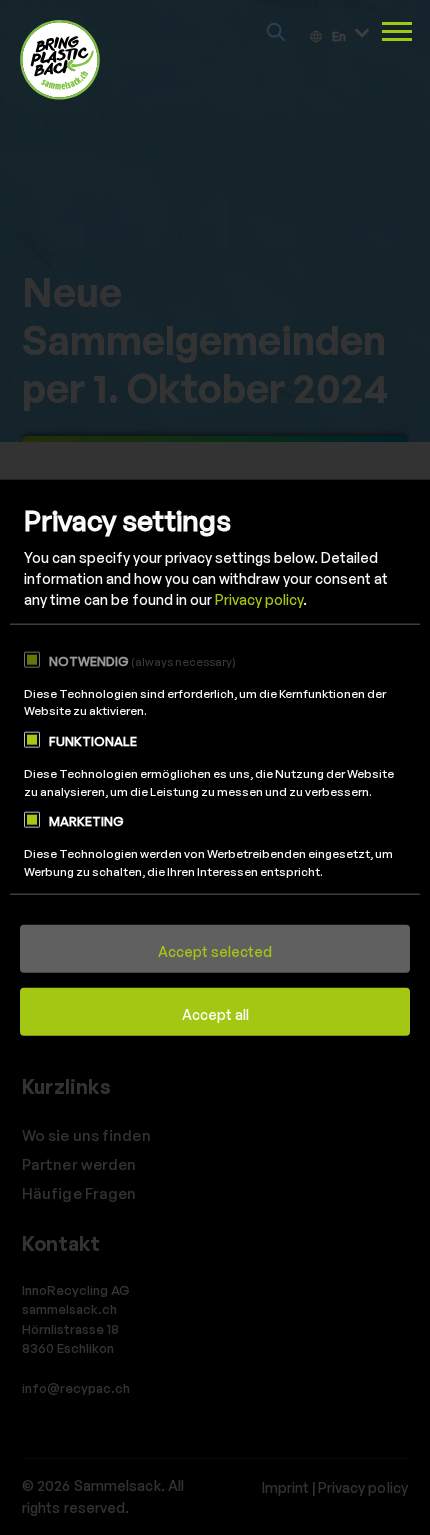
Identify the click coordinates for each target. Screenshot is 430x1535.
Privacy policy (259, 599)
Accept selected (215, 951)
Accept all (215, 1014)
